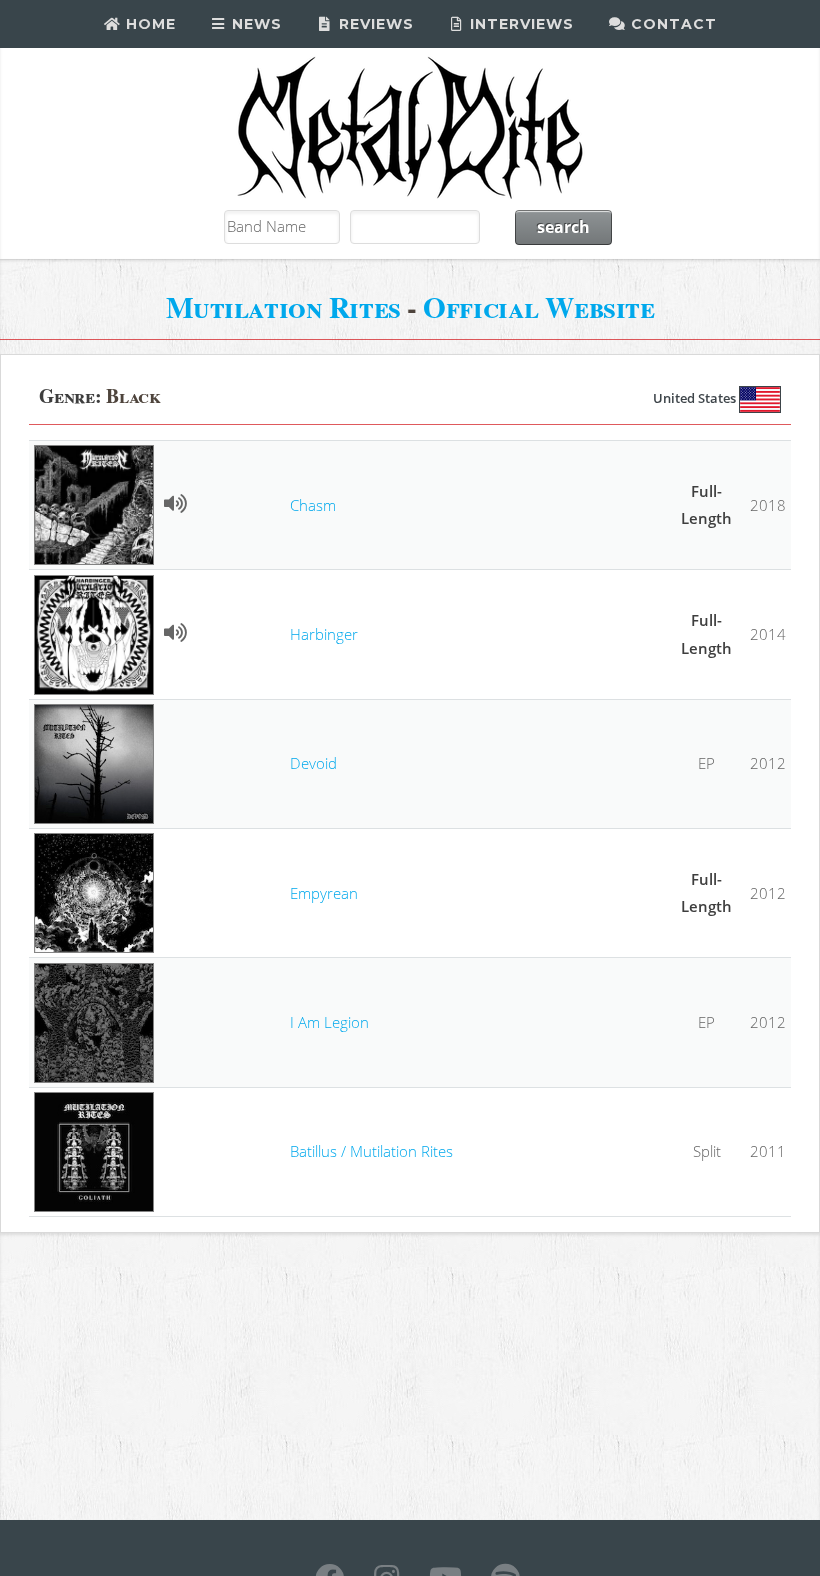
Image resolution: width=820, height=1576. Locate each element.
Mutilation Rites (283, 306)
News (254, 24)
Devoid (313, 763)
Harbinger (324, 634)
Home (148, 24)
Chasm (313, 505)
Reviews (374, 24)
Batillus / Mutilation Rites (371, 1151)
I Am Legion (329, 1022)
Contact (671, 24)
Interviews (519, 24)
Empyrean (324, 893)
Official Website (538, 306)
